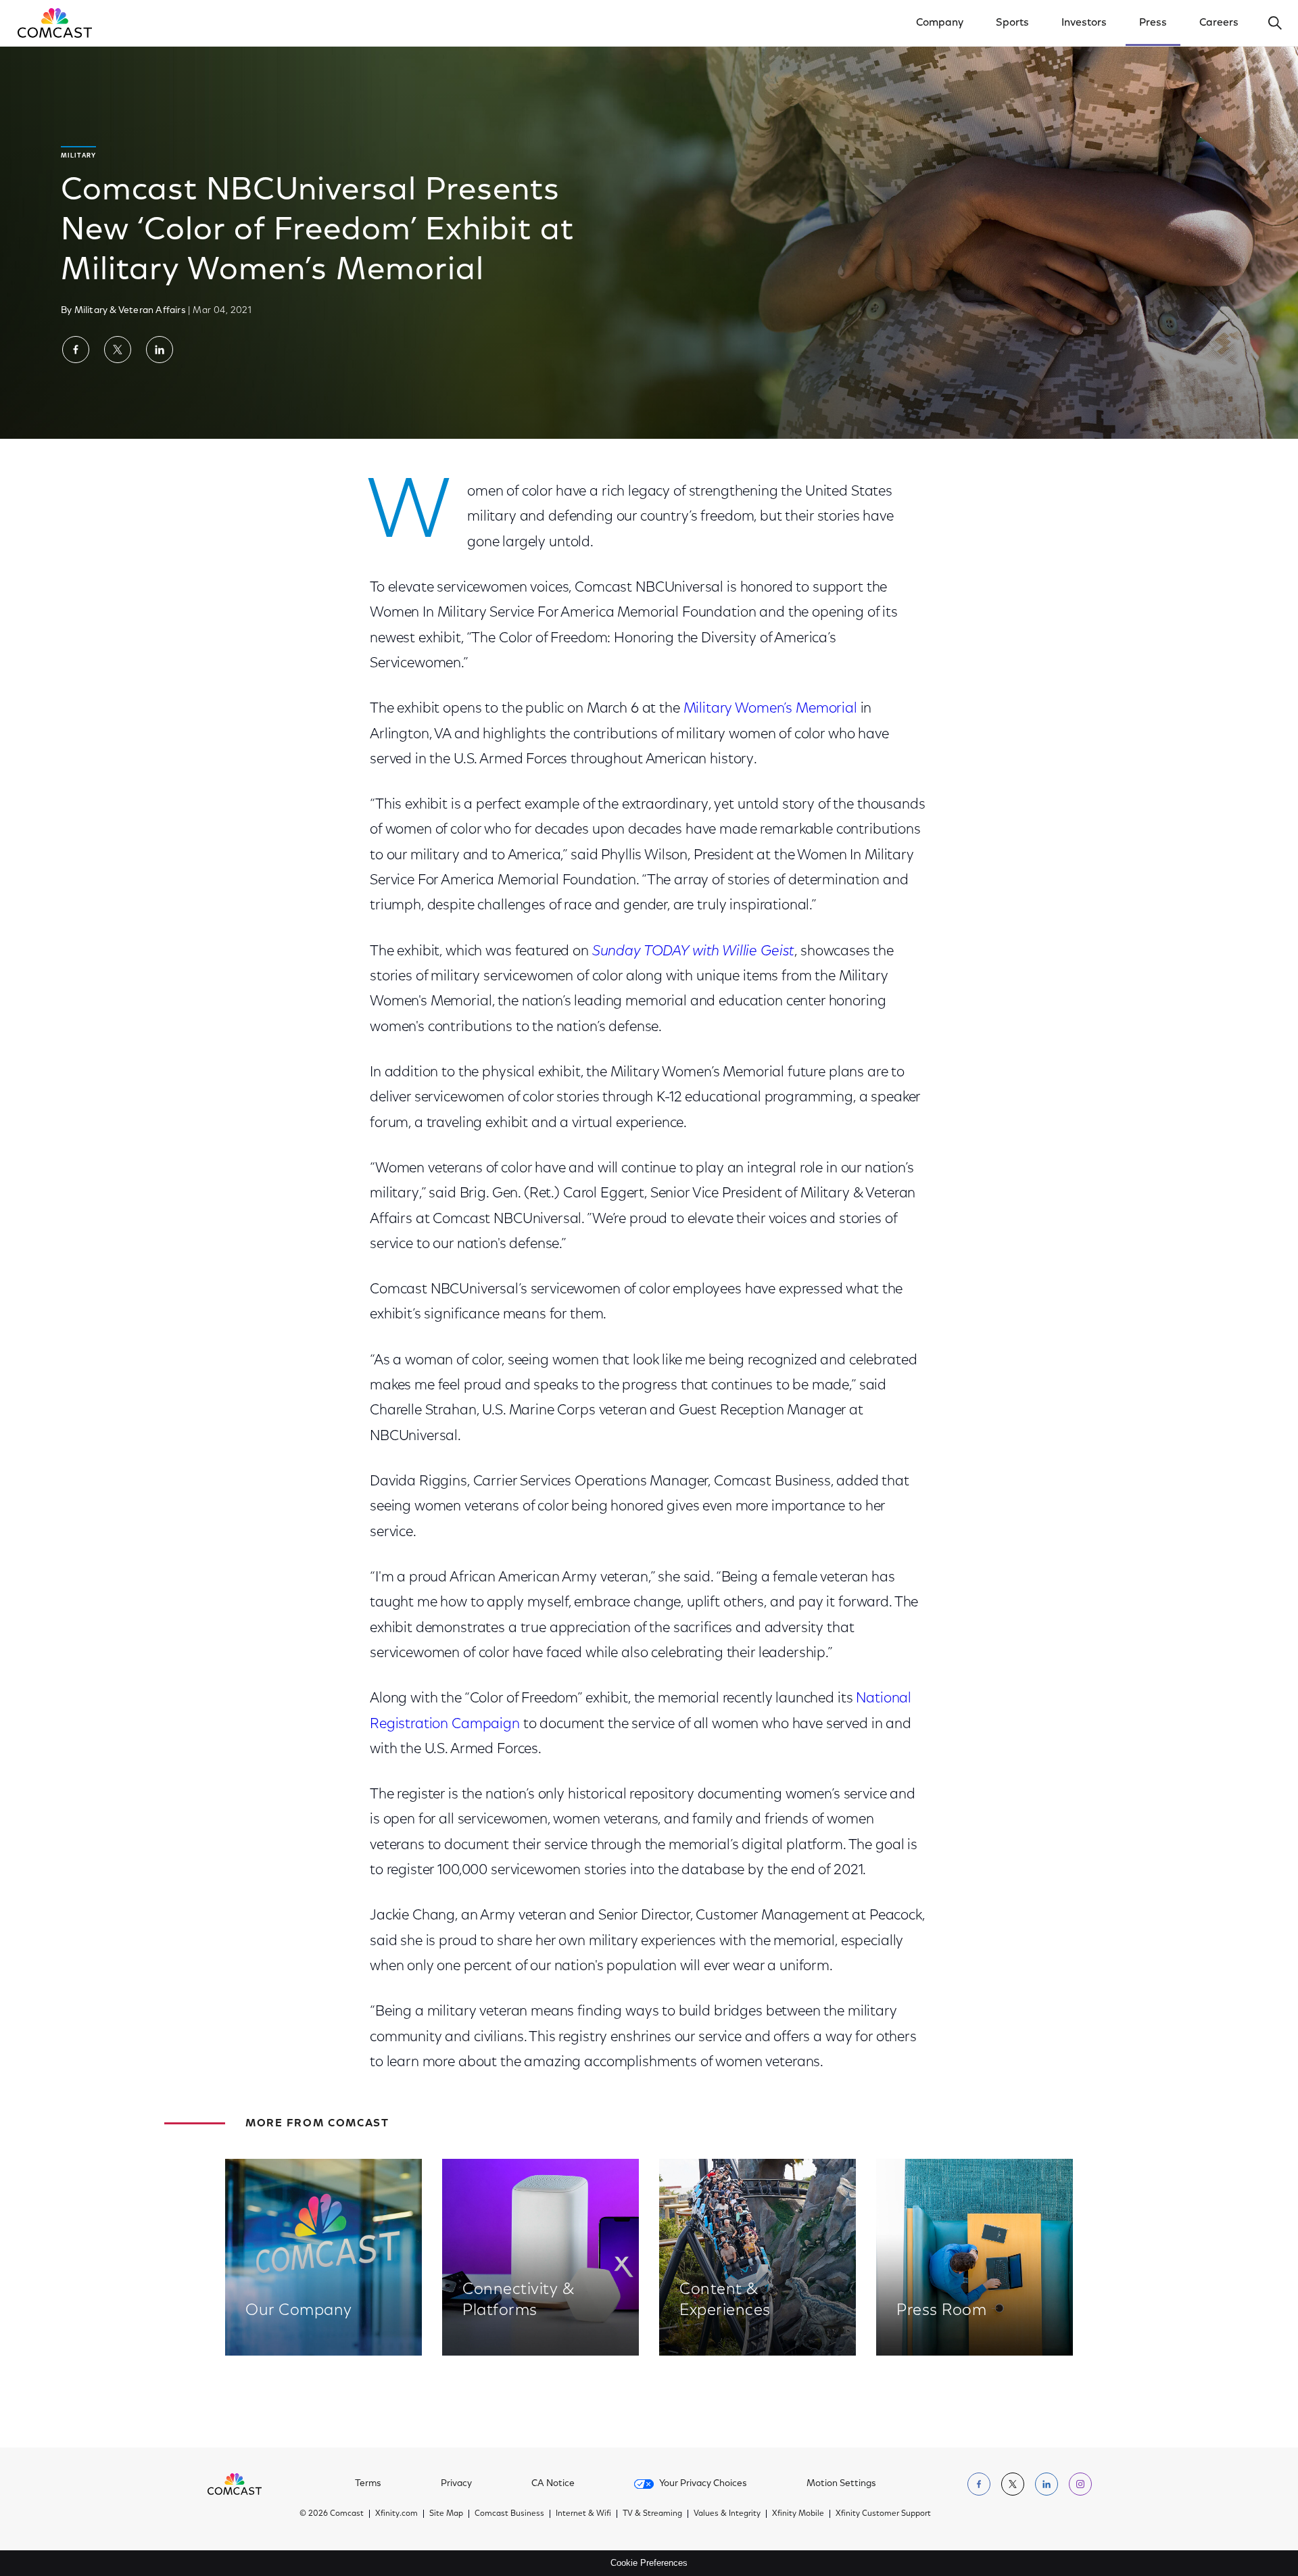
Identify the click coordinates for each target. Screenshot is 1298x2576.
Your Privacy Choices (703, 2484)
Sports (1012, 23)
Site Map (446, 2514)
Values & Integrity (727, 2514)
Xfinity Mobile (798, 2514)
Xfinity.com (396, 2514)
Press (1153, 23)
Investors (1084, 23)
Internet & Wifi (583, 2514)
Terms (368, 2484)
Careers (1219, 23)
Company (940, 23)
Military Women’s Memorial (770, 709)
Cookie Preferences (649, 2563)
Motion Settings (841, 2484)
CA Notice (553, 2484)
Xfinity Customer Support (883, 2514)
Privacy (456, 2484)
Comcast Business (509, 2514)
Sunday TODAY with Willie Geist (694, 952)
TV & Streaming (652, 2514)
